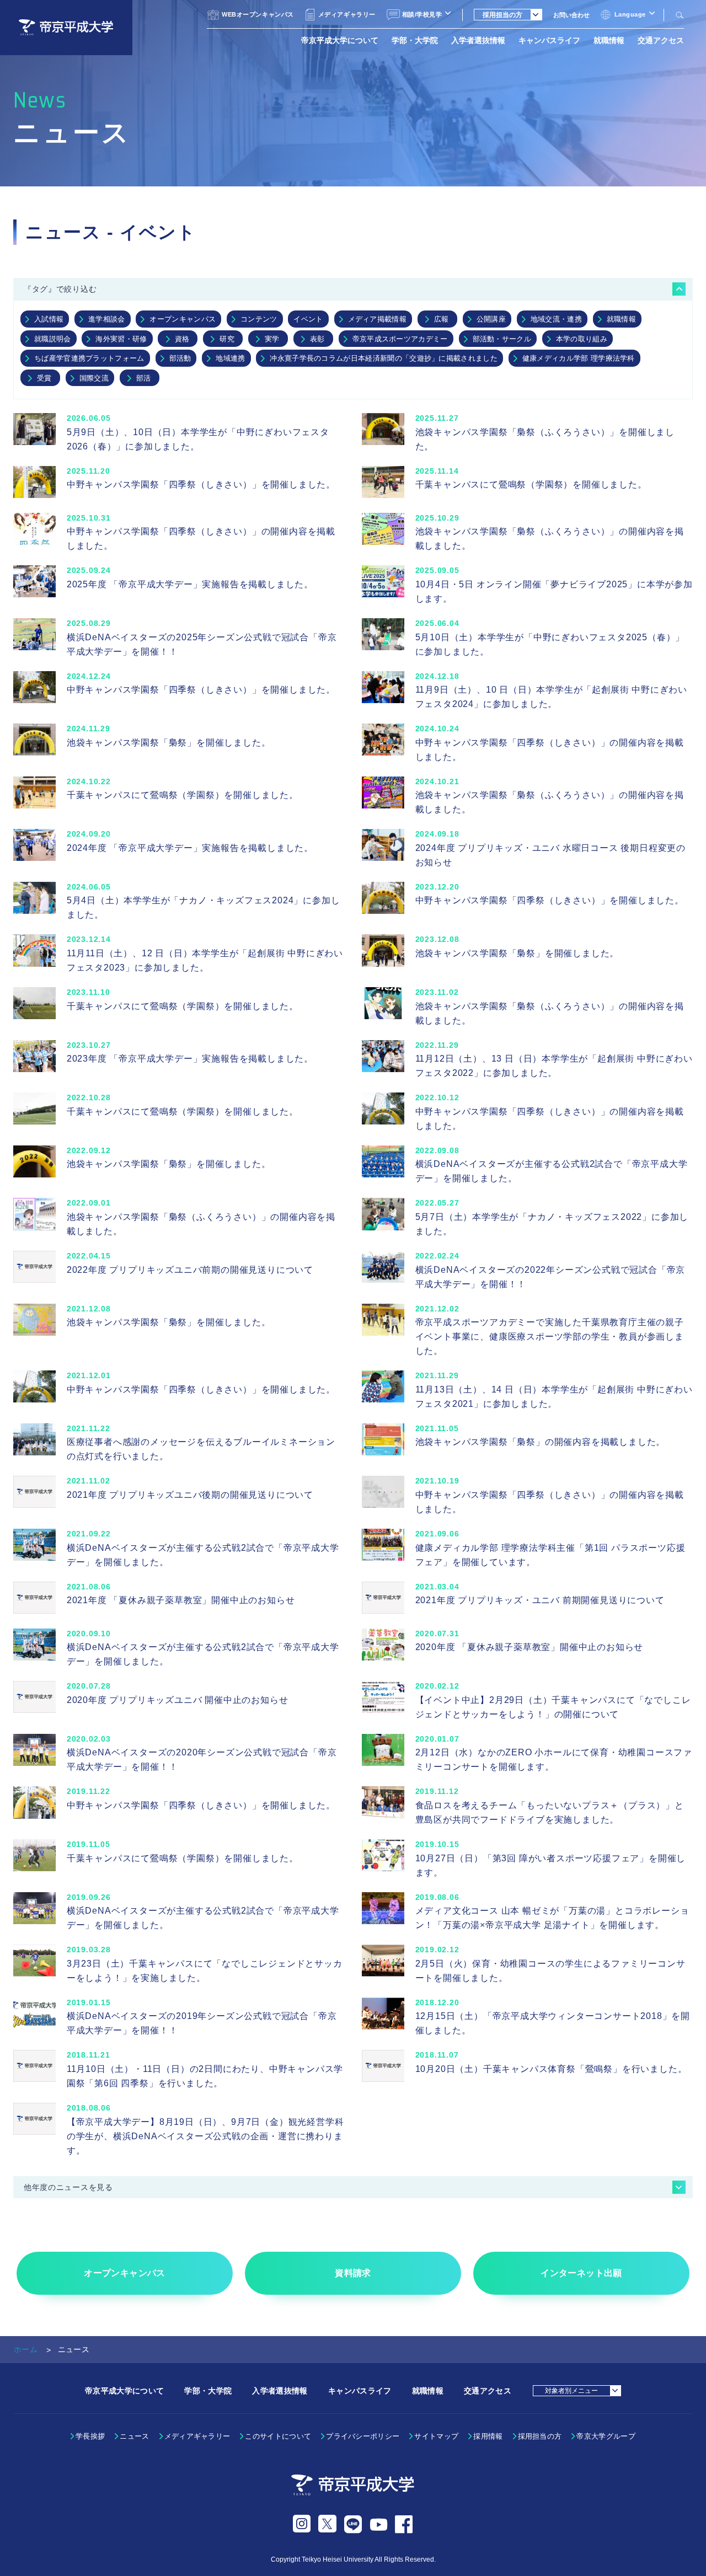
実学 (272, 339)
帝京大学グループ (606, 2436)
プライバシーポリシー (363, 2436)
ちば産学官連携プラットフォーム (89, 358)
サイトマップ (436, 2436)
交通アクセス (661, 40)
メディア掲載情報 (378, 319)
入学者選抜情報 (478, 40)
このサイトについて (278, 2436)
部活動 (180, 358)
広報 (442, 319)
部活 (144, 378)
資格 (182, 339)
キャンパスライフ (549, 40)
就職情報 (609, 40)
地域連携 (230, 358)
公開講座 (491, 319)
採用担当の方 (540, 2436)
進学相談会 (107, 319)
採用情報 (488, 2436)
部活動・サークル (502, 339)
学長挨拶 (90, 2436)
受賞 (44, 378)
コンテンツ (259, 319)
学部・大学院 (415, 40)
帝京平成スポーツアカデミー (400, 339)
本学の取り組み (582, 339)
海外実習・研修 (121, 339)
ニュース (134, 2436)
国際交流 (94, 378)
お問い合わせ (571, 15)
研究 (227, 339)
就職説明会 (53, 339)
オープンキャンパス (183, 319)
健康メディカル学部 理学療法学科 (579, 358)
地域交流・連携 (556, 319)
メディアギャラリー (347, 14)
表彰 (317, 339)
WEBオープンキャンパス (258, 14)
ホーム (26, 2349)
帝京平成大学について (340, 40)
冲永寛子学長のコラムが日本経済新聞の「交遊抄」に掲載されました (384, 358)
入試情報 (49, 319)
